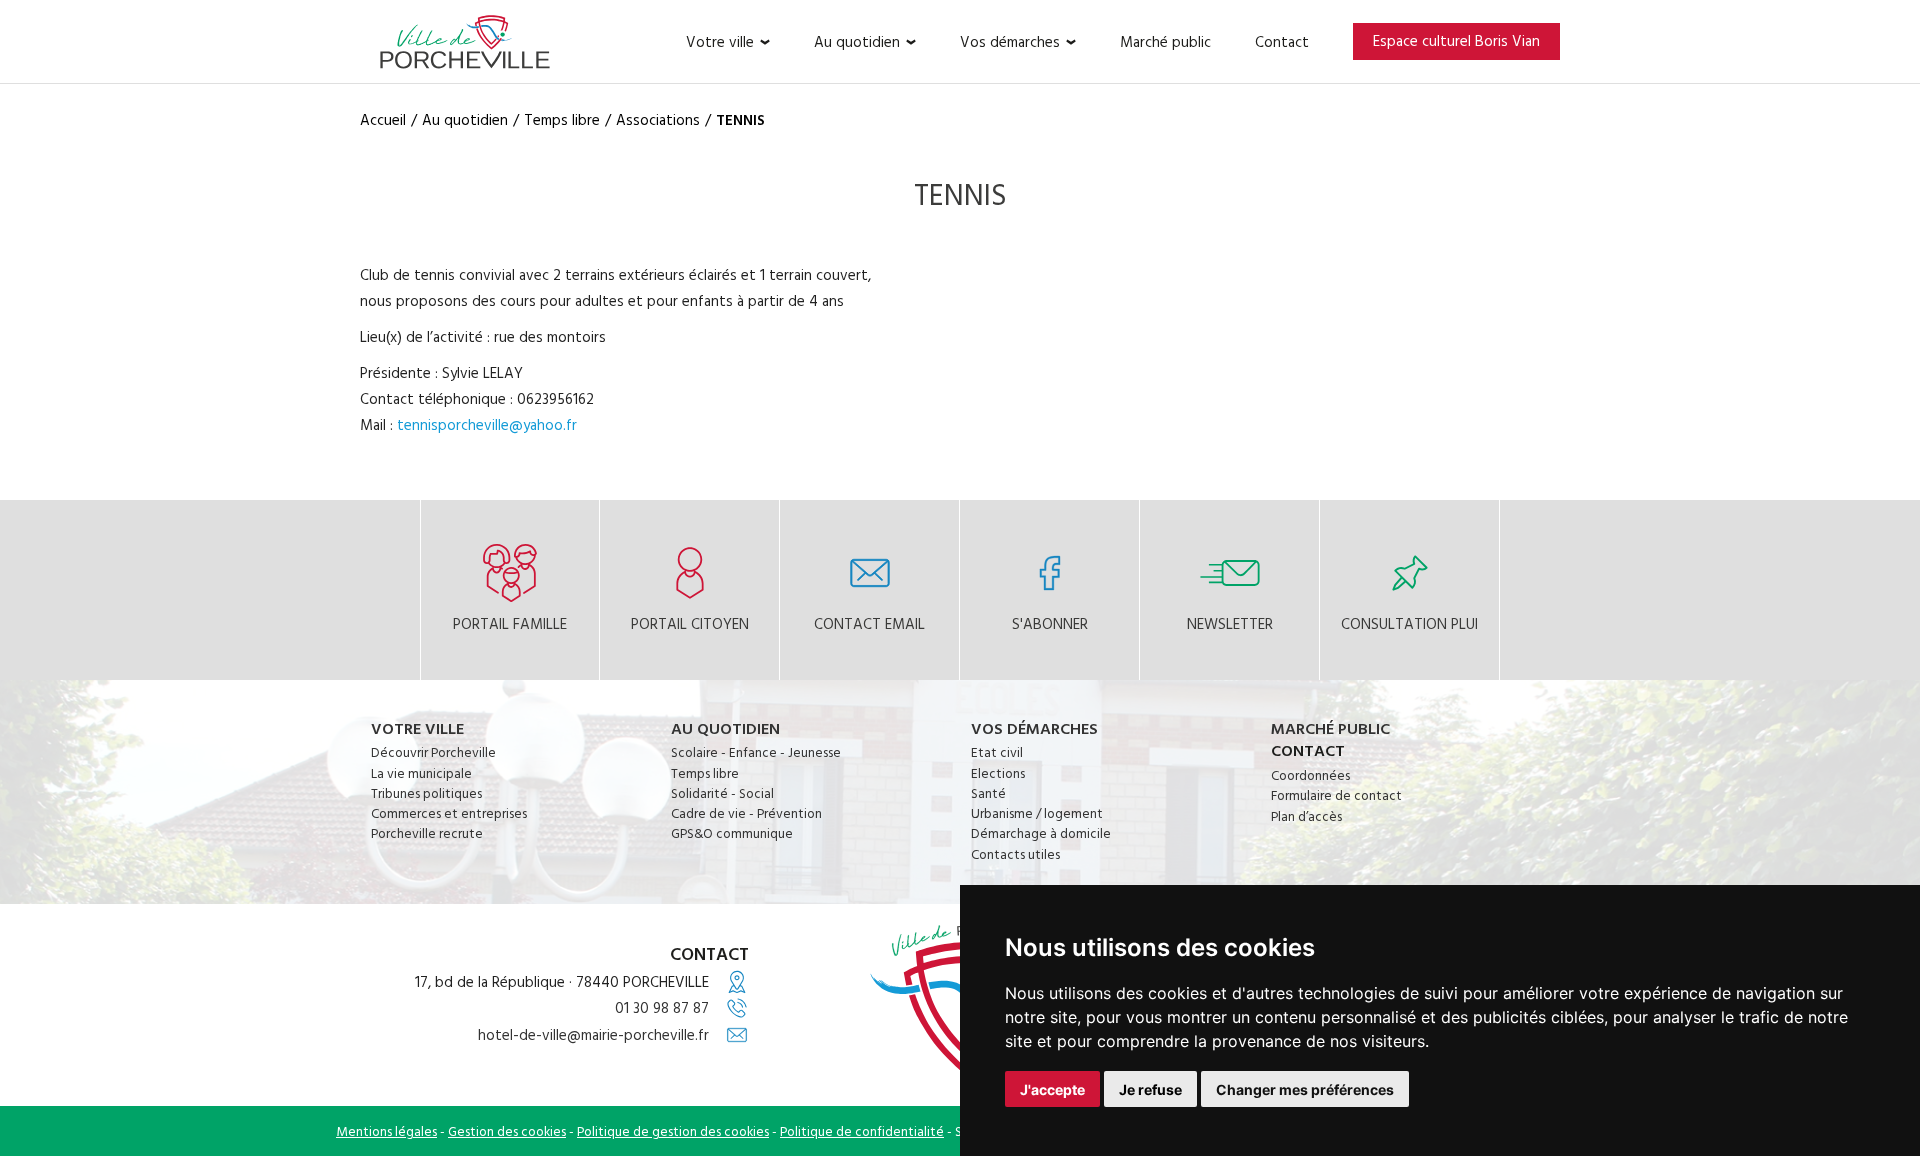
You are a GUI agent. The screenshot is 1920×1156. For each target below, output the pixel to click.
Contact (1282, 42)
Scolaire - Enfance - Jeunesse (756, 752)
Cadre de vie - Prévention (746, 813)
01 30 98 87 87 (662, 1007)
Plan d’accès (1306, 816)
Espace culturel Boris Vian (1456, 40)
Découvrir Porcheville (433, 752)
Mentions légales (386, 1131)
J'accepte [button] (1052, 1089)
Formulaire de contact (1336, 795)
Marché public (1165, 42)
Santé (988, 793)
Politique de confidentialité (862, 1131)
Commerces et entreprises (449, 813)
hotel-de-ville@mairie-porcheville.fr (593, 1034)
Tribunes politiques (426, 793)
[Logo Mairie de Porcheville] (465, 41)
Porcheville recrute (427, 833)
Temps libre (705, 773)
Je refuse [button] (1150, 1089)
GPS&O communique (732, 833)
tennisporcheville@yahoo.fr (487, 424)
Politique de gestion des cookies (673, 1131)
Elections (998, 773)
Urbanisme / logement (1037, 813)
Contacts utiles (1015, 854)
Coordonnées (1310, 775)
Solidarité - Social (722, 793)
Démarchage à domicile (1041, 833)
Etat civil (997, 752)
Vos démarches (1010, 42)
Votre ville (720, 42)
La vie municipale (421, 773)
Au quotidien (857, 42)
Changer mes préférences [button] (1305, 1089)
